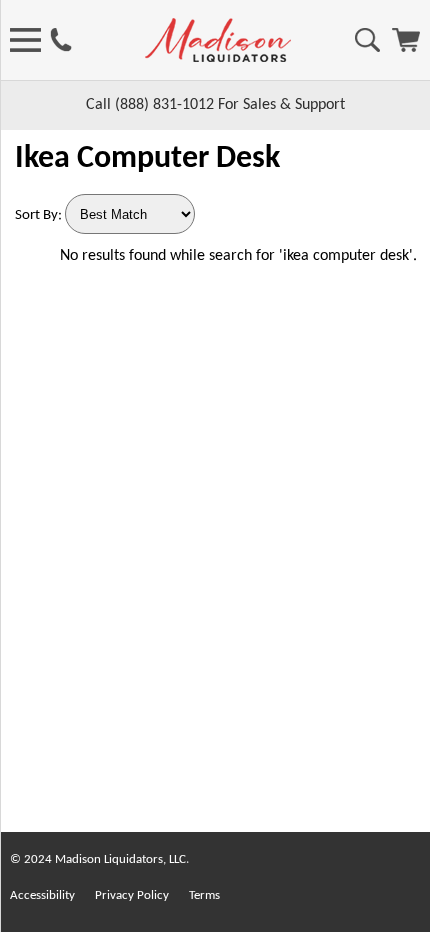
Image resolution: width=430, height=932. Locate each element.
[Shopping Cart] (406, 48)
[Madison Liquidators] (218, 58)
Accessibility (42, 895)
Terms (204, 895)
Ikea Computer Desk (147, 159)
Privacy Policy (132, 895)
